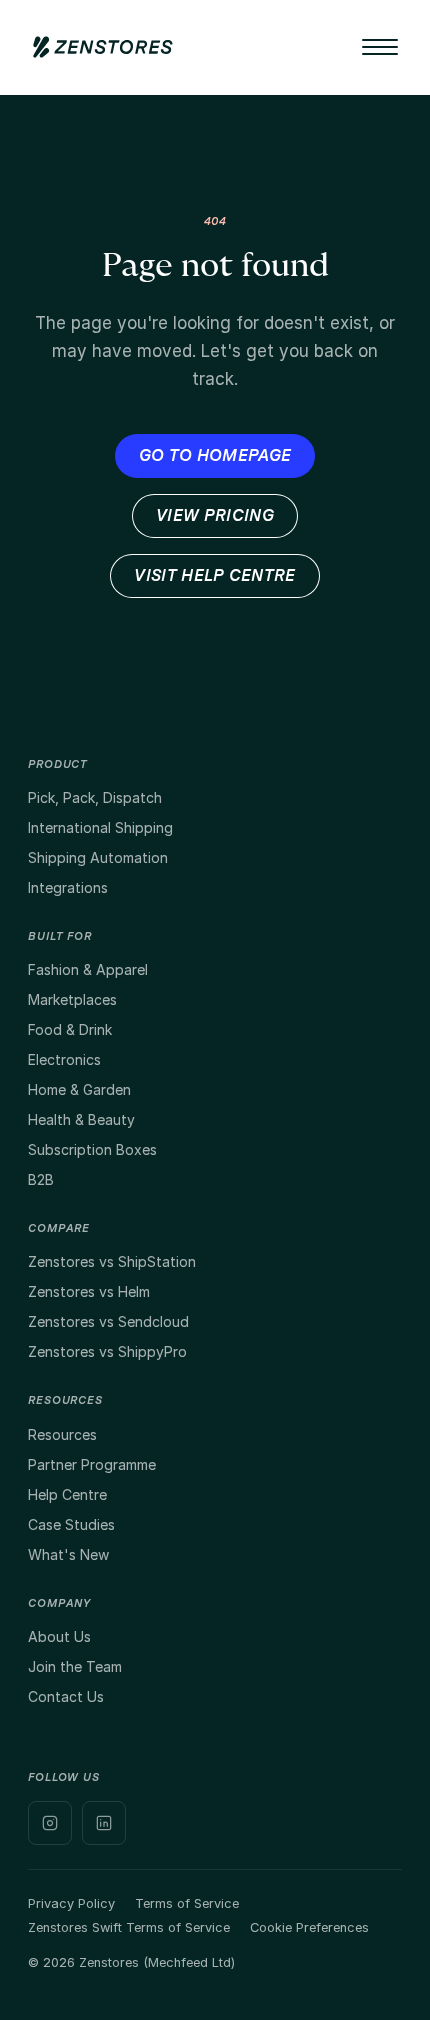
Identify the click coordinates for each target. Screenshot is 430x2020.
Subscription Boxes (92, 1149)
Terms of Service (187, 1903)
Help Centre (67, 1494)
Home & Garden (79, 1089)
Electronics (64, 1059)
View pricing (215, 516)
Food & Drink (70, 1029)
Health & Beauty (81, 1119)
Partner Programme (92, 1464)
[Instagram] (50, 1823)
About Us (59, 1636)
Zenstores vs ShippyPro (107, 1351)
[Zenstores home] (103, 47)
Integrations (68, 887)
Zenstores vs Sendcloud (108, 1321)
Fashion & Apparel (88, 969)
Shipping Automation (98, 857)
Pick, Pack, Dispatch (95, 797)
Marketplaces (72, 999)
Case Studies (71, 1524)
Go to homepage (215, 456)
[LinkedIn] (104, 1823)
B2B (41, 1179)
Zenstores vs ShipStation (112, 1261)
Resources (62, 1434)
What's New (68, 1554)
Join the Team (75, 1666)
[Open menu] (380, 47)
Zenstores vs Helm (89, 1291)
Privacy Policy (71, 1903)
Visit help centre (214, 576)
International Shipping (100, 827)
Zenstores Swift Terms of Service (129, 1927)
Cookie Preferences (309, 1927)
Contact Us (66, 1696)
